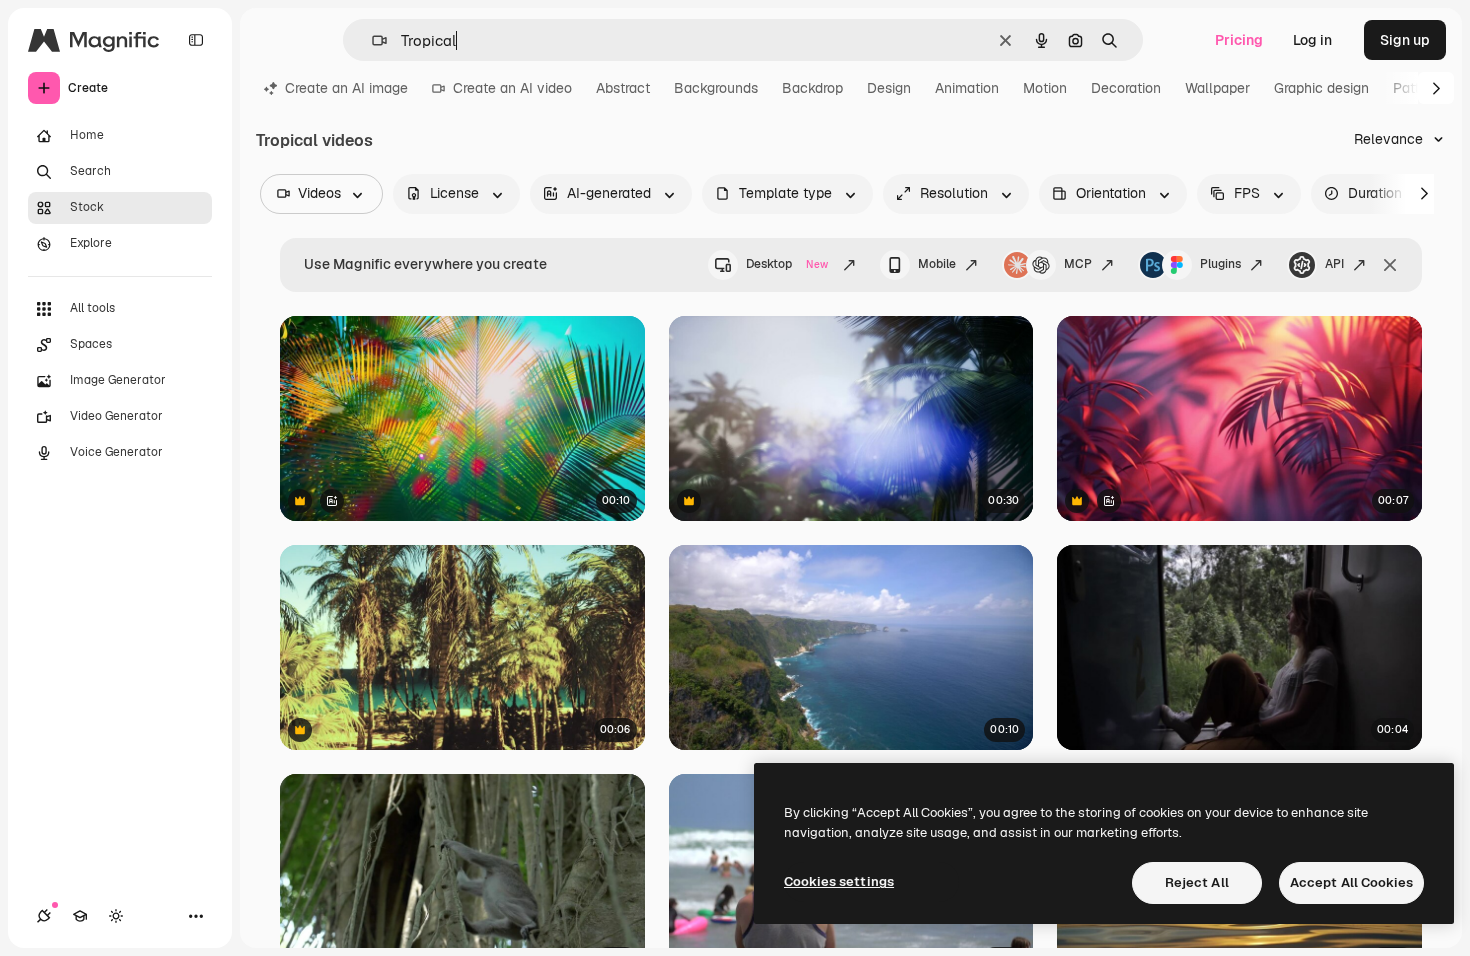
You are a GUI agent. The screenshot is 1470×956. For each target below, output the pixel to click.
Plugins (1220, 264)
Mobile (937, 264)
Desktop (787, 264)
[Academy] (80, 916)
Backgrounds (716, 88)
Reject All (1197, 882)
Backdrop (812, 88)
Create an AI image (346, 88)
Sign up (1405, 40)
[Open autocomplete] (371, 40)
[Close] (1390, 265)
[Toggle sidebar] (196, 40)
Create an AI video (512, 88)
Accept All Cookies (1351, 882)
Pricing (1239, 40)
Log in (1312, 40)
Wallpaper (1217, 88)
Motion (1045, 88)
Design (889, 88)
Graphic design (1321, 88)
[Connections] (44, 916)
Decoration (1126, 88)
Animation (967, 88)
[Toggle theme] (116, 916)
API (1334, 264)
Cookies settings (839, 881)
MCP (1078, 264)
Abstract (623, 88)
